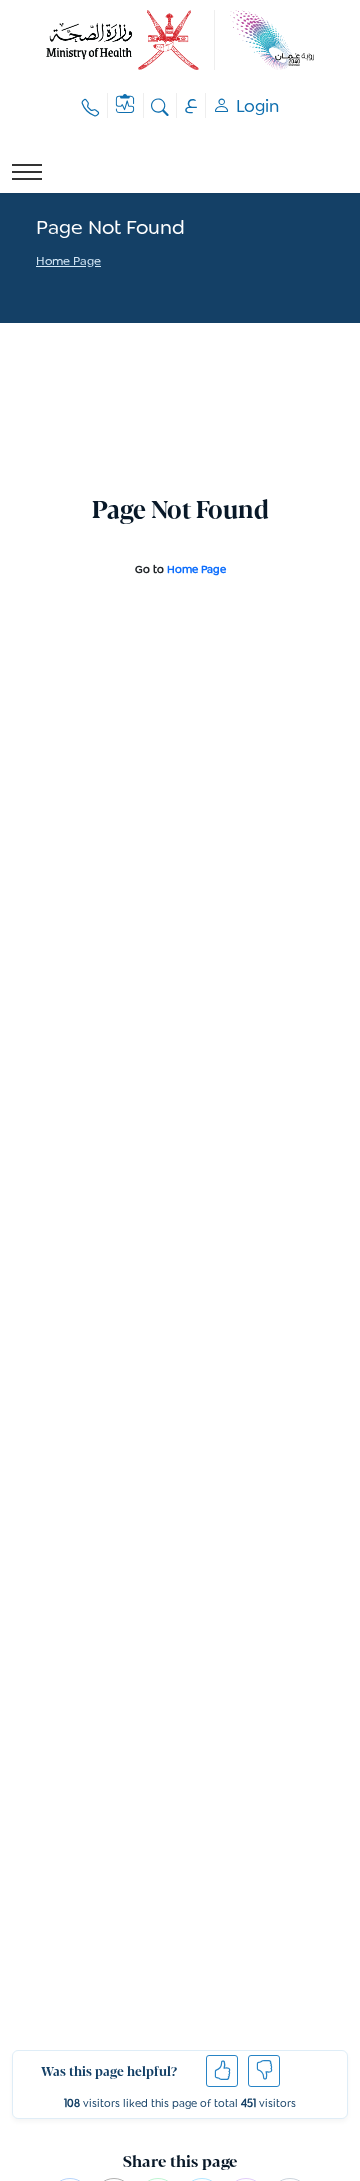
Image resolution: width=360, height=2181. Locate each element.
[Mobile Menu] (27, 172)
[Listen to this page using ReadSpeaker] (37, 288)
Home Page (68, 262)
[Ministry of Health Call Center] (91, 105)
